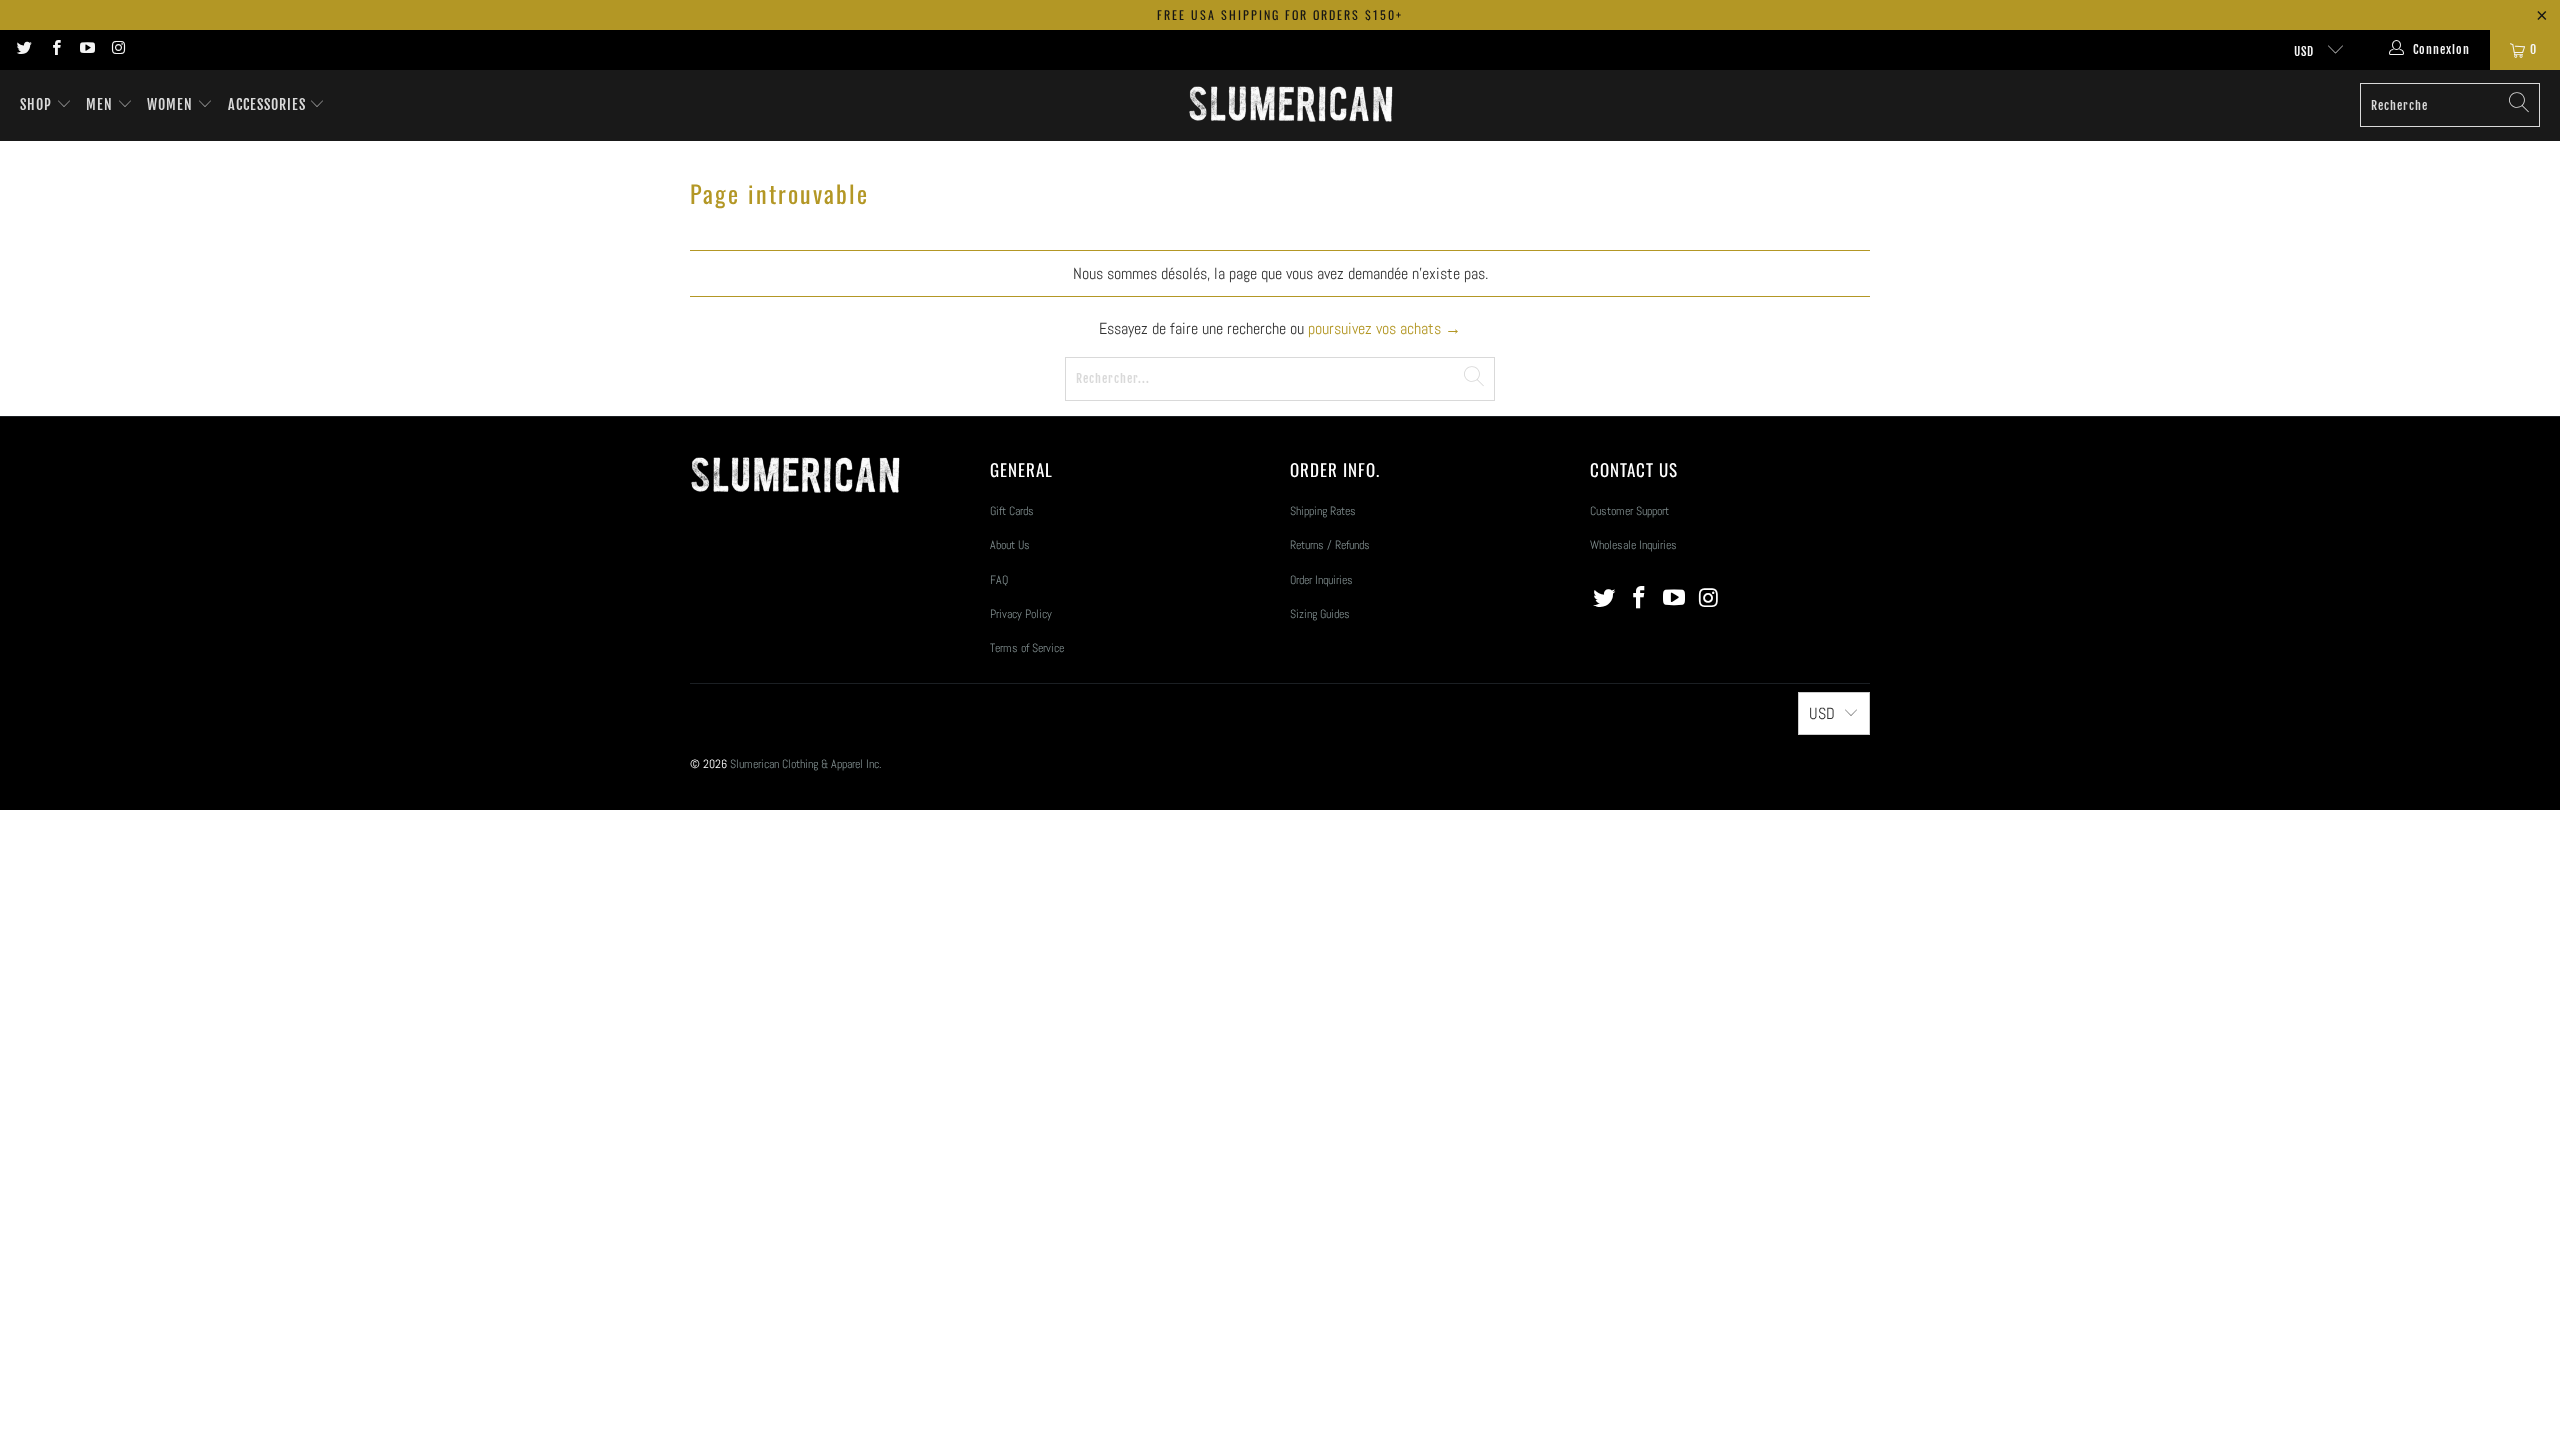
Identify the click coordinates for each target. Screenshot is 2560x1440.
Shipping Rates (1323, 511)
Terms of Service (1027, 648)
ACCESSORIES (269, 104)
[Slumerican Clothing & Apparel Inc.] (1290, 105)
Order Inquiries (1321, 580)
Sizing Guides (1320, 614)
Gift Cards (1012, 511)
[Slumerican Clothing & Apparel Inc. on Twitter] (23, 50)
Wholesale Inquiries (1633, 545)
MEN (101, 104)
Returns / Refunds (1330, 545)
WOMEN (172, 104)
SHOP (36, 104)
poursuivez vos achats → (1384, 328)
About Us (1010, 545)
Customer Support (1629, 511)
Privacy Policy (1021, 614)
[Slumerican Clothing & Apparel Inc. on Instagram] (117, 50)
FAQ (999, 580)
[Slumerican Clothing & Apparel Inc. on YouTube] (86, 50)
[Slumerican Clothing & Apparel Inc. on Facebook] (54, 50)
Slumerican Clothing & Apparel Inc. (806, 764)
